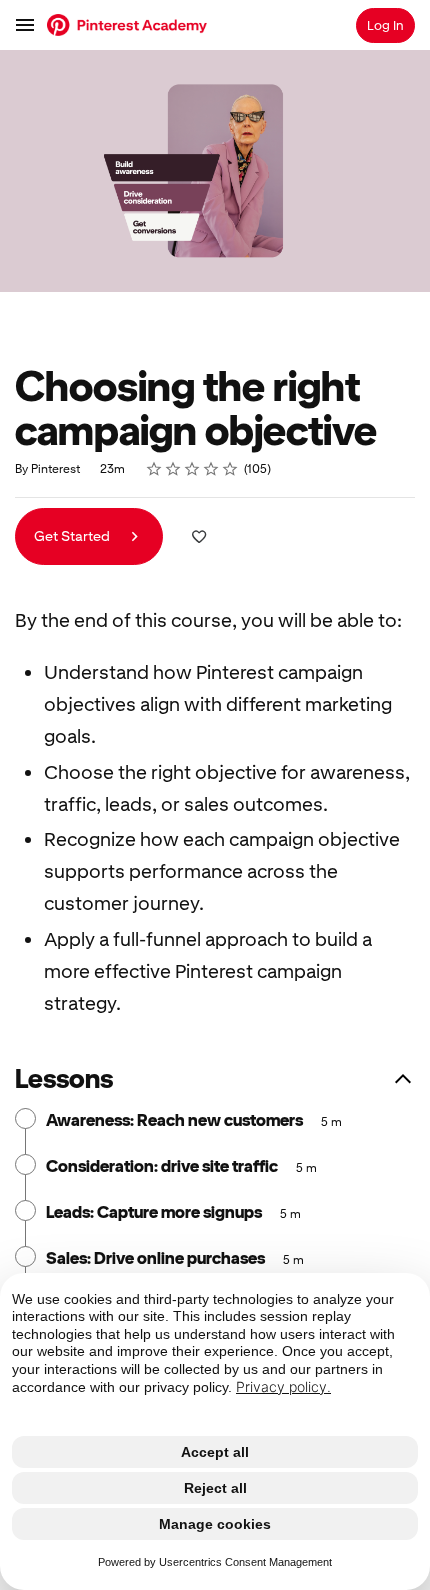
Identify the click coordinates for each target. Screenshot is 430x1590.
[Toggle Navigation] (26, 25)
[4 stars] (211, 469)
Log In (385, 25)
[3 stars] (192, 469)
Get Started (73, 536)
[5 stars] (230, 469)
